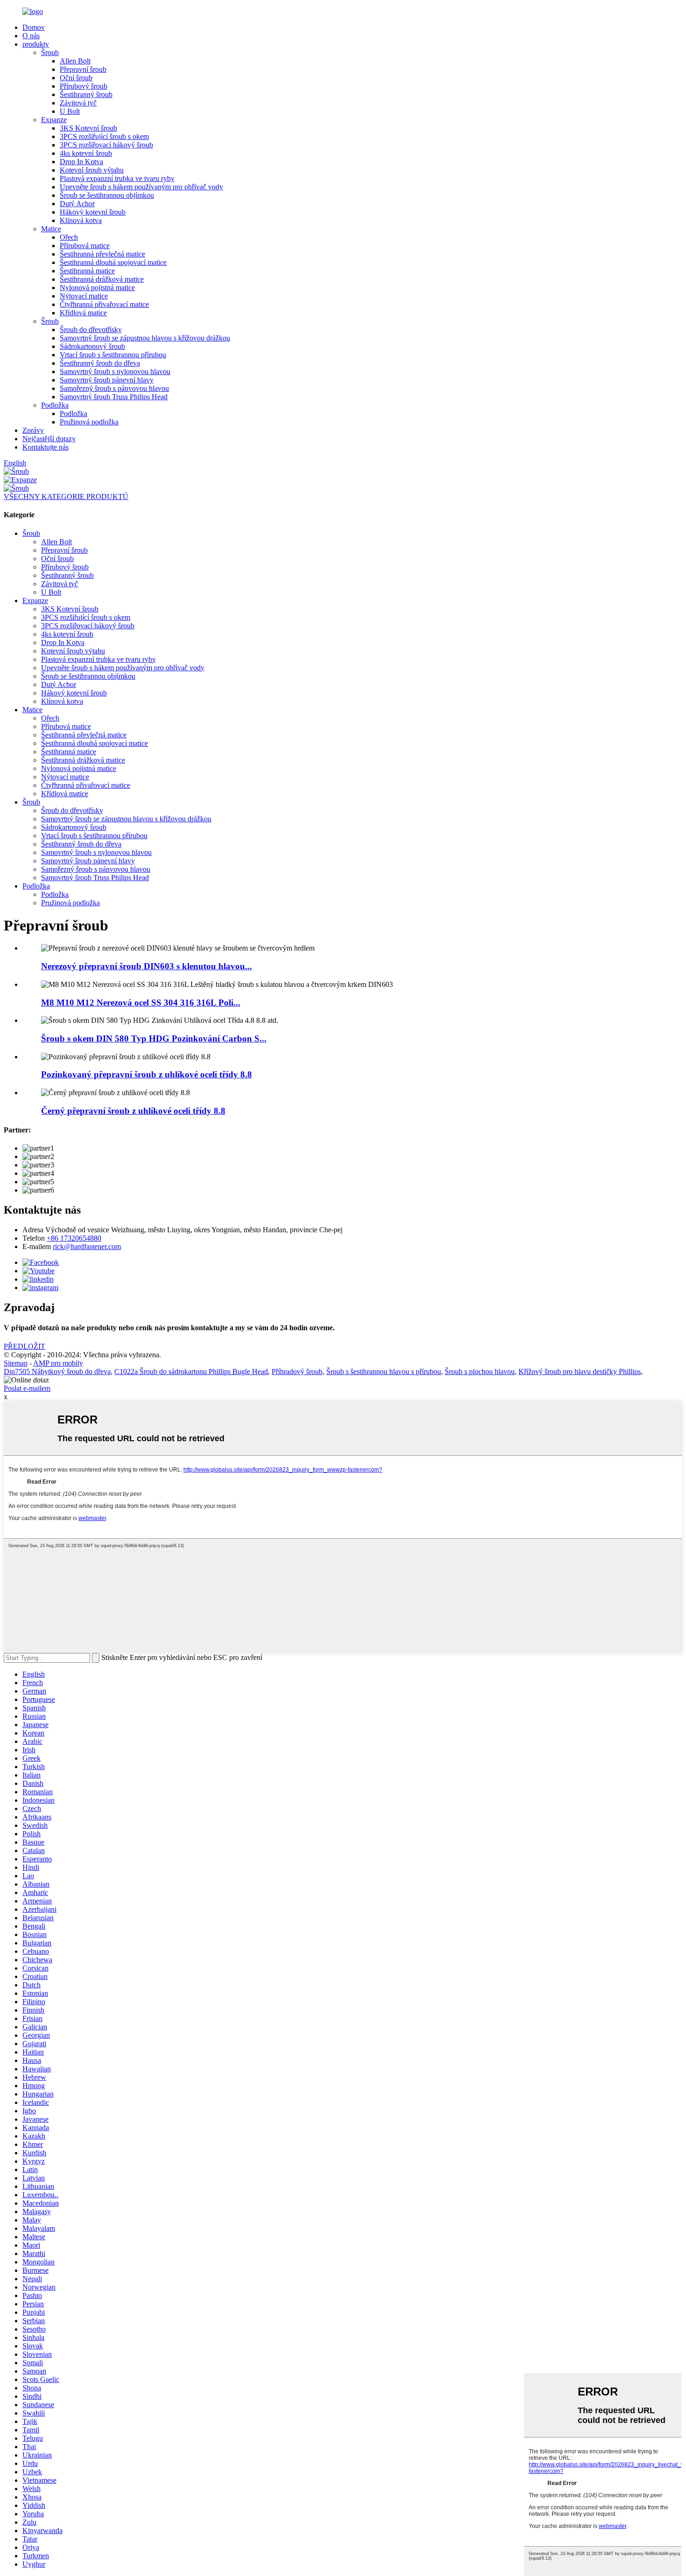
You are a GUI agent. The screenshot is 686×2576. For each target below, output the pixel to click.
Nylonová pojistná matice (97, 288)
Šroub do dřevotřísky (91, 330)
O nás (31, 36)
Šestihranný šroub (86, 94)
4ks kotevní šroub (86, 153)
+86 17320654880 (74, 1238)
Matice (51, 229)
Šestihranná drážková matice (102, 279)
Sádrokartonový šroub (92, 346)
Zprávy (33, 430)
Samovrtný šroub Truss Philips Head (114, 397)
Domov (34, 27)
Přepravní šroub (83, 69)
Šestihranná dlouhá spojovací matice (113, 262)
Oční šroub (76, 78)
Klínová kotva (81, 220)
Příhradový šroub (297, 1371)
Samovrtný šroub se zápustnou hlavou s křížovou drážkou (145, 338)
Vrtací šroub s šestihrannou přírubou (113, 355)
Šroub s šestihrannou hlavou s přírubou (384, 1371)
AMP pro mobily (58, 1363)
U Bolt (70, 111)
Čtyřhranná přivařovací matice (104, 304)
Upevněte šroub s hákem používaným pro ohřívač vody (141, 187)
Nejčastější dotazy (49, 439)
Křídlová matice (83, 313)
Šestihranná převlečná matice (102, 254)
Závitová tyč (78, 103)
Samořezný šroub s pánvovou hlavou (114, 388)
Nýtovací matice (84, 296)
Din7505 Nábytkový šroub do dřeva (57, 1371)
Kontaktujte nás (45, 447)
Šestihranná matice (87, 271)
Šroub (50, 52)
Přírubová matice (85, 246)
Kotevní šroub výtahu (92, 170)
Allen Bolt (75, 61)
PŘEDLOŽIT (24, 1346)
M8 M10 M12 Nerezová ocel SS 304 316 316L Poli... (141, 1003)
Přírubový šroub (84, 86)
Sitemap (16, 1363)
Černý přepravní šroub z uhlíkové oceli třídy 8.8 (133, 1111)
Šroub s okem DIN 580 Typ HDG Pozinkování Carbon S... (154, 1038)
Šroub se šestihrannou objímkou (107, 195)
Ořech (69, 237)
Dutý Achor (77, 204)
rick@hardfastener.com (87, 1246)
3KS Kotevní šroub (88, 128)
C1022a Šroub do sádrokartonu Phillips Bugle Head (191, 1371)
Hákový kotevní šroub (93, 212)
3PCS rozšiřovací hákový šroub (106, 145)
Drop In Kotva (81, 162)
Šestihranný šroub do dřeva (100, 363)
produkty (36, 44)
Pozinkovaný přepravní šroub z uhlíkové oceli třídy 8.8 (147, 1074)
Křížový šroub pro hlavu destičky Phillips (580, 1371)
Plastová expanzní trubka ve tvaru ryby (117, 178)
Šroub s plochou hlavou (480, 1371)
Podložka (55, 405)
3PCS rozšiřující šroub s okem (104, 136)
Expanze (54, 120)
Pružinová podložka (89, 422)
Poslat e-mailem (27, 1388)
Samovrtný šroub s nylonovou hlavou (115, 371)
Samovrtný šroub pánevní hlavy (107, 380)
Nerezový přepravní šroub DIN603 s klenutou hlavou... (147, 966)
